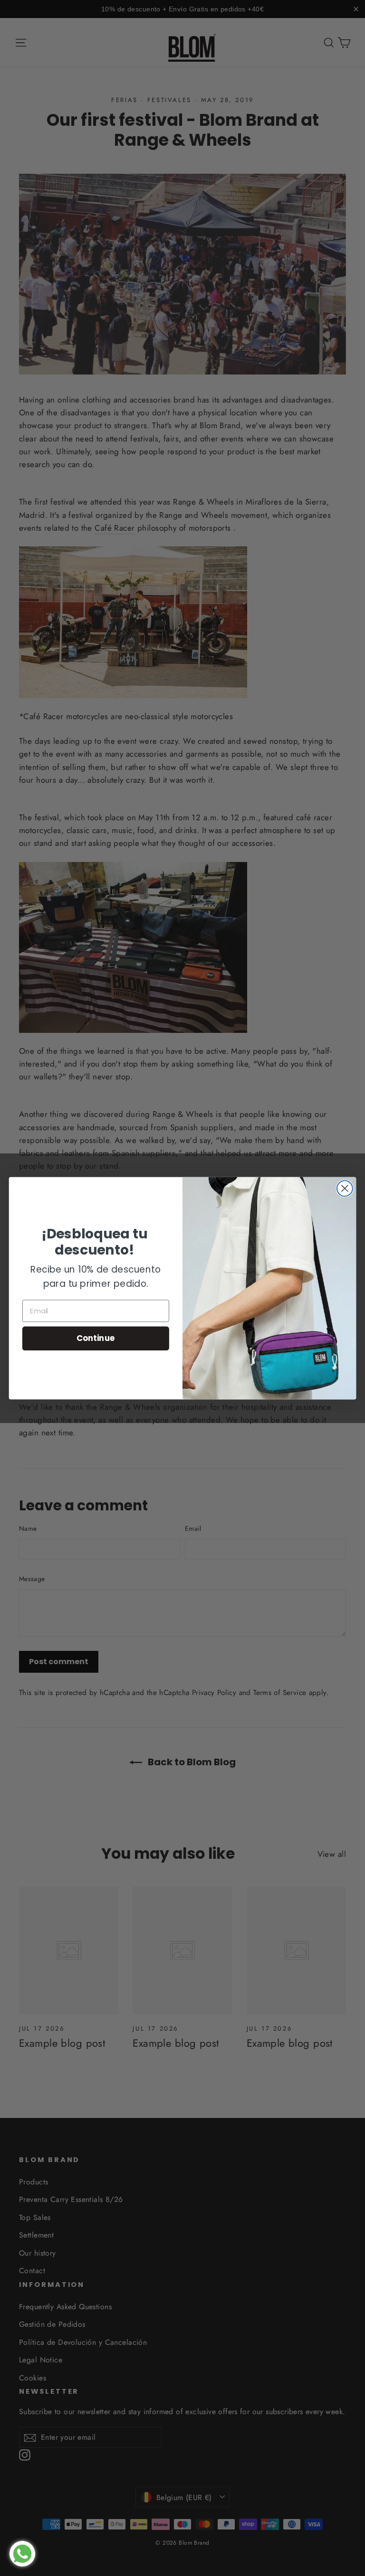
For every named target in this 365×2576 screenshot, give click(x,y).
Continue (96, 1338)
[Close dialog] (345, 1188)
